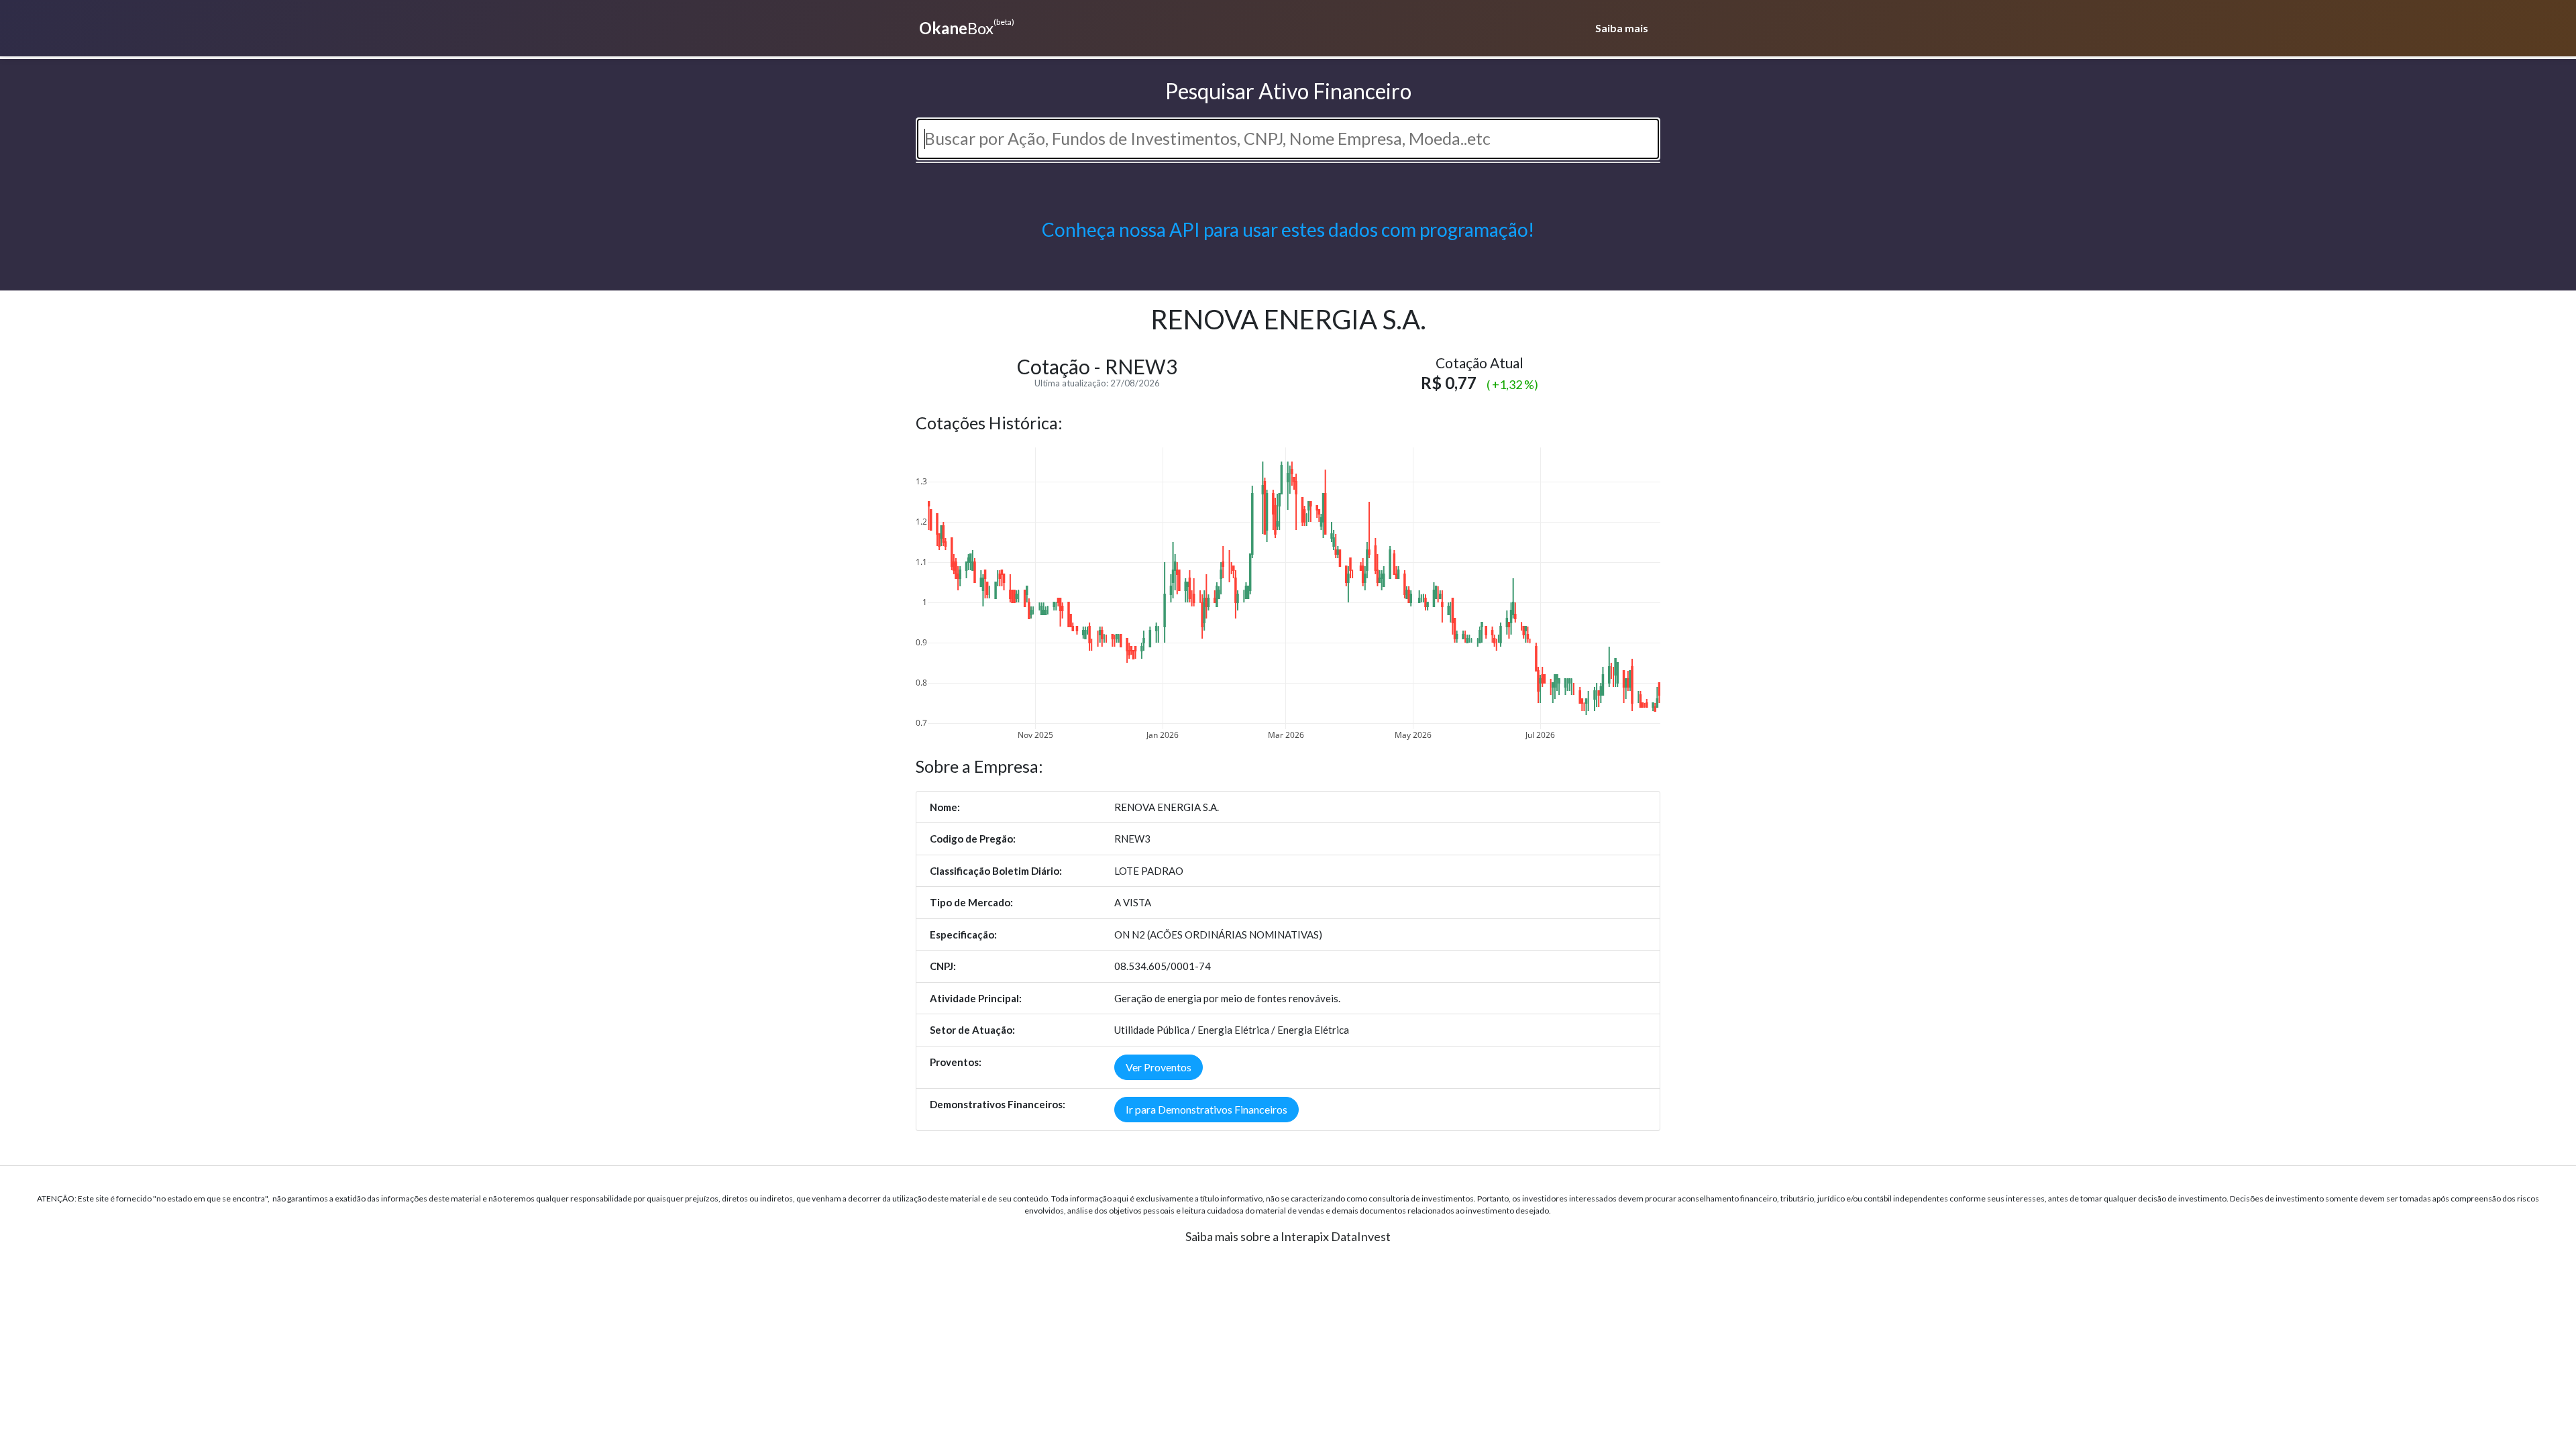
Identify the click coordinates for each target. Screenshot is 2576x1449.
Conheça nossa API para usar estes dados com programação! (1288, 229)
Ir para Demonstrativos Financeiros (1206, 1109)
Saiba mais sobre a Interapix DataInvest (1288, 1236)
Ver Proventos (1159, 1067)
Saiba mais (1622, 28)
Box (967, 27)
